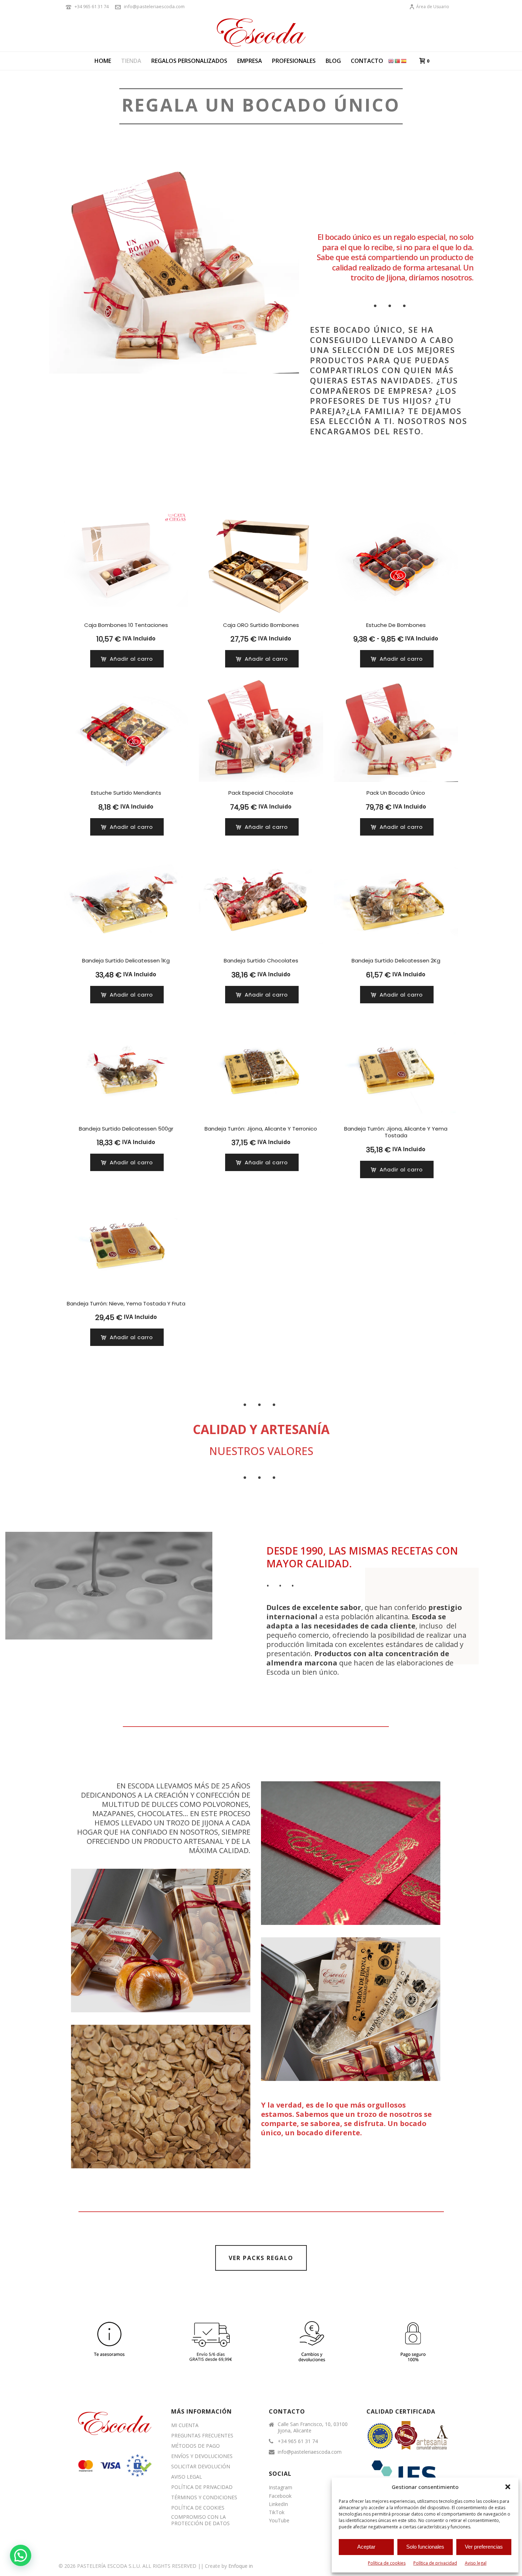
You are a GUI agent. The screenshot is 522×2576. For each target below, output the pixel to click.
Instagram (281, 2487)
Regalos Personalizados (189, 61)
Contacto (367, 61)
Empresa (250, 61)
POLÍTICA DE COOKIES (198, 2508)
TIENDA (131, 61)
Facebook (280, 2496)
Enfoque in (241, 2566)
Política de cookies (387, 2563)
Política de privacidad (435, 2563)
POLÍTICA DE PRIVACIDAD (202, 2487)
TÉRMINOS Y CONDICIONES (204, 2497)
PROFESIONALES (294, 61)
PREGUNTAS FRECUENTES (202, 2436)
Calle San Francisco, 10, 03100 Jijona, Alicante (313, 2427)
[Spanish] (404, 61)
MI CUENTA (185, 2425)
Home (103, 61)
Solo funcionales (425, 2547)
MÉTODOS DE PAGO (195, 2446)
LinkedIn (278, 2504)
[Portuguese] (398, 61)
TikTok (277, 2512)
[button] (508, 2487)
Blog (333, 61)
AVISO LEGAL (187, 2477)
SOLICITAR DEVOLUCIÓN (201, 2467)
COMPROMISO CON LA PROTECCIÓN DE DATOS (200, 2520)
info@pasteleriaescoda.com (154, 6)
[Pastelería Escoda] (261, 32)
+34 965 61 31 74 (92, 6)
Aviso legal (476, 2563)
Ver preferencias (484, 2547)
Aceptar (366, 2547)
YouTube (279, 2520)
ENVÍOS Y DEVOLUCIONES (202, 2456)
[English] (391, 61)
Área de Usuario (433, 7)
